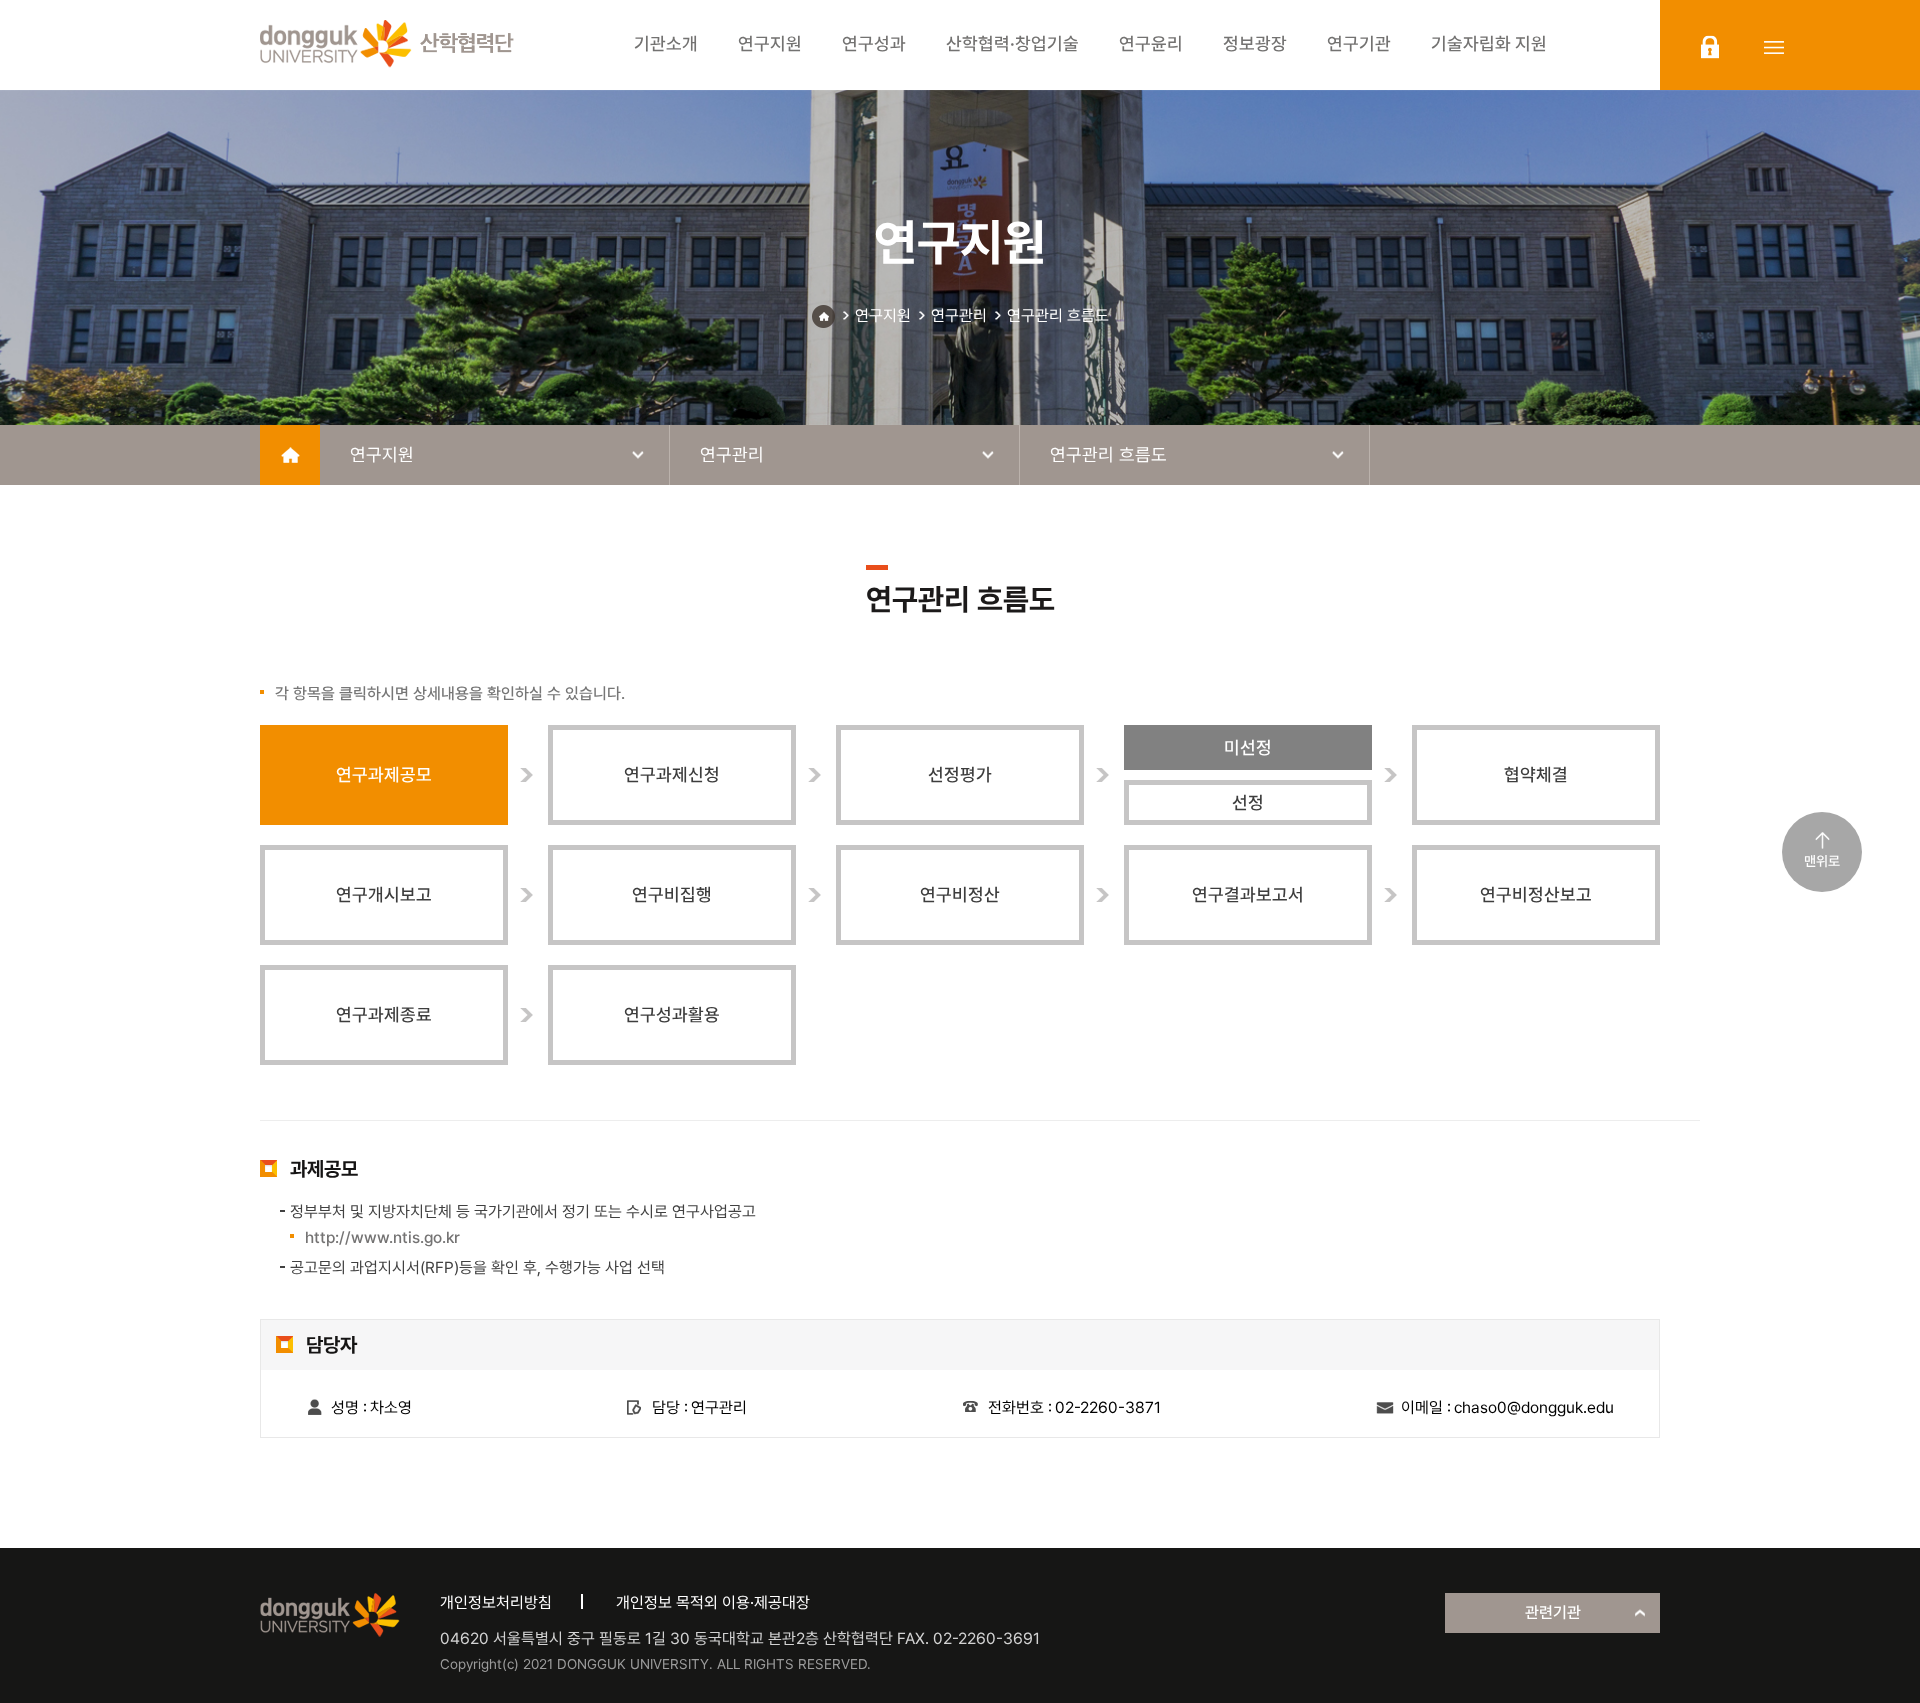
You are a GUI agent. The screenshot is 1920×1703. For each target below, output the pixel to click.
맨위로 (1822, 861)
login (1710, 47)
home (290, 455)
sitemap (1774, 47)
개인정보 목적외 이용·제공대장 (713, 1602)
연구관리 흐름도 (1058, 315)
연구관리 (959, 315)
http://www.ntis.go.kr (382, 1237)
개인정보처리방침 (496, 1602)
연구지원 (883, 315)
